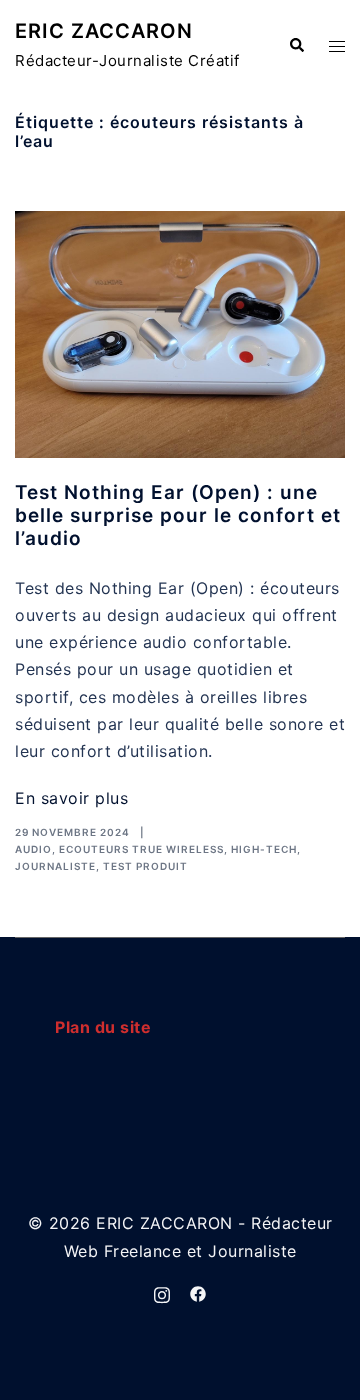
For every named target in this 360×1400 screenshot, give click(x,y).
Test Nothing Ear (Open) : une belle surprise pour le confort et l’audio (178, 515)
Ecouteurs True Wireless (141, 849)
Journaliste (55, 866)
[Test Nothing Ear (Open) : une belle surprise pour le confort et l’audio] (180, 335)
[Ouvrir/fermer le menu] (337, 47)
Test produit (145, 866)
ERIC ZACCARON (104, 31)
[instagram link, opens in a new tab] (162, 1293)
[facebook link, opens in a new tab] (198, 1293)
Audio (33, 849)
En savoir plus (71, 798)
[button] (296, 46)
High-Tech (264, 849)
